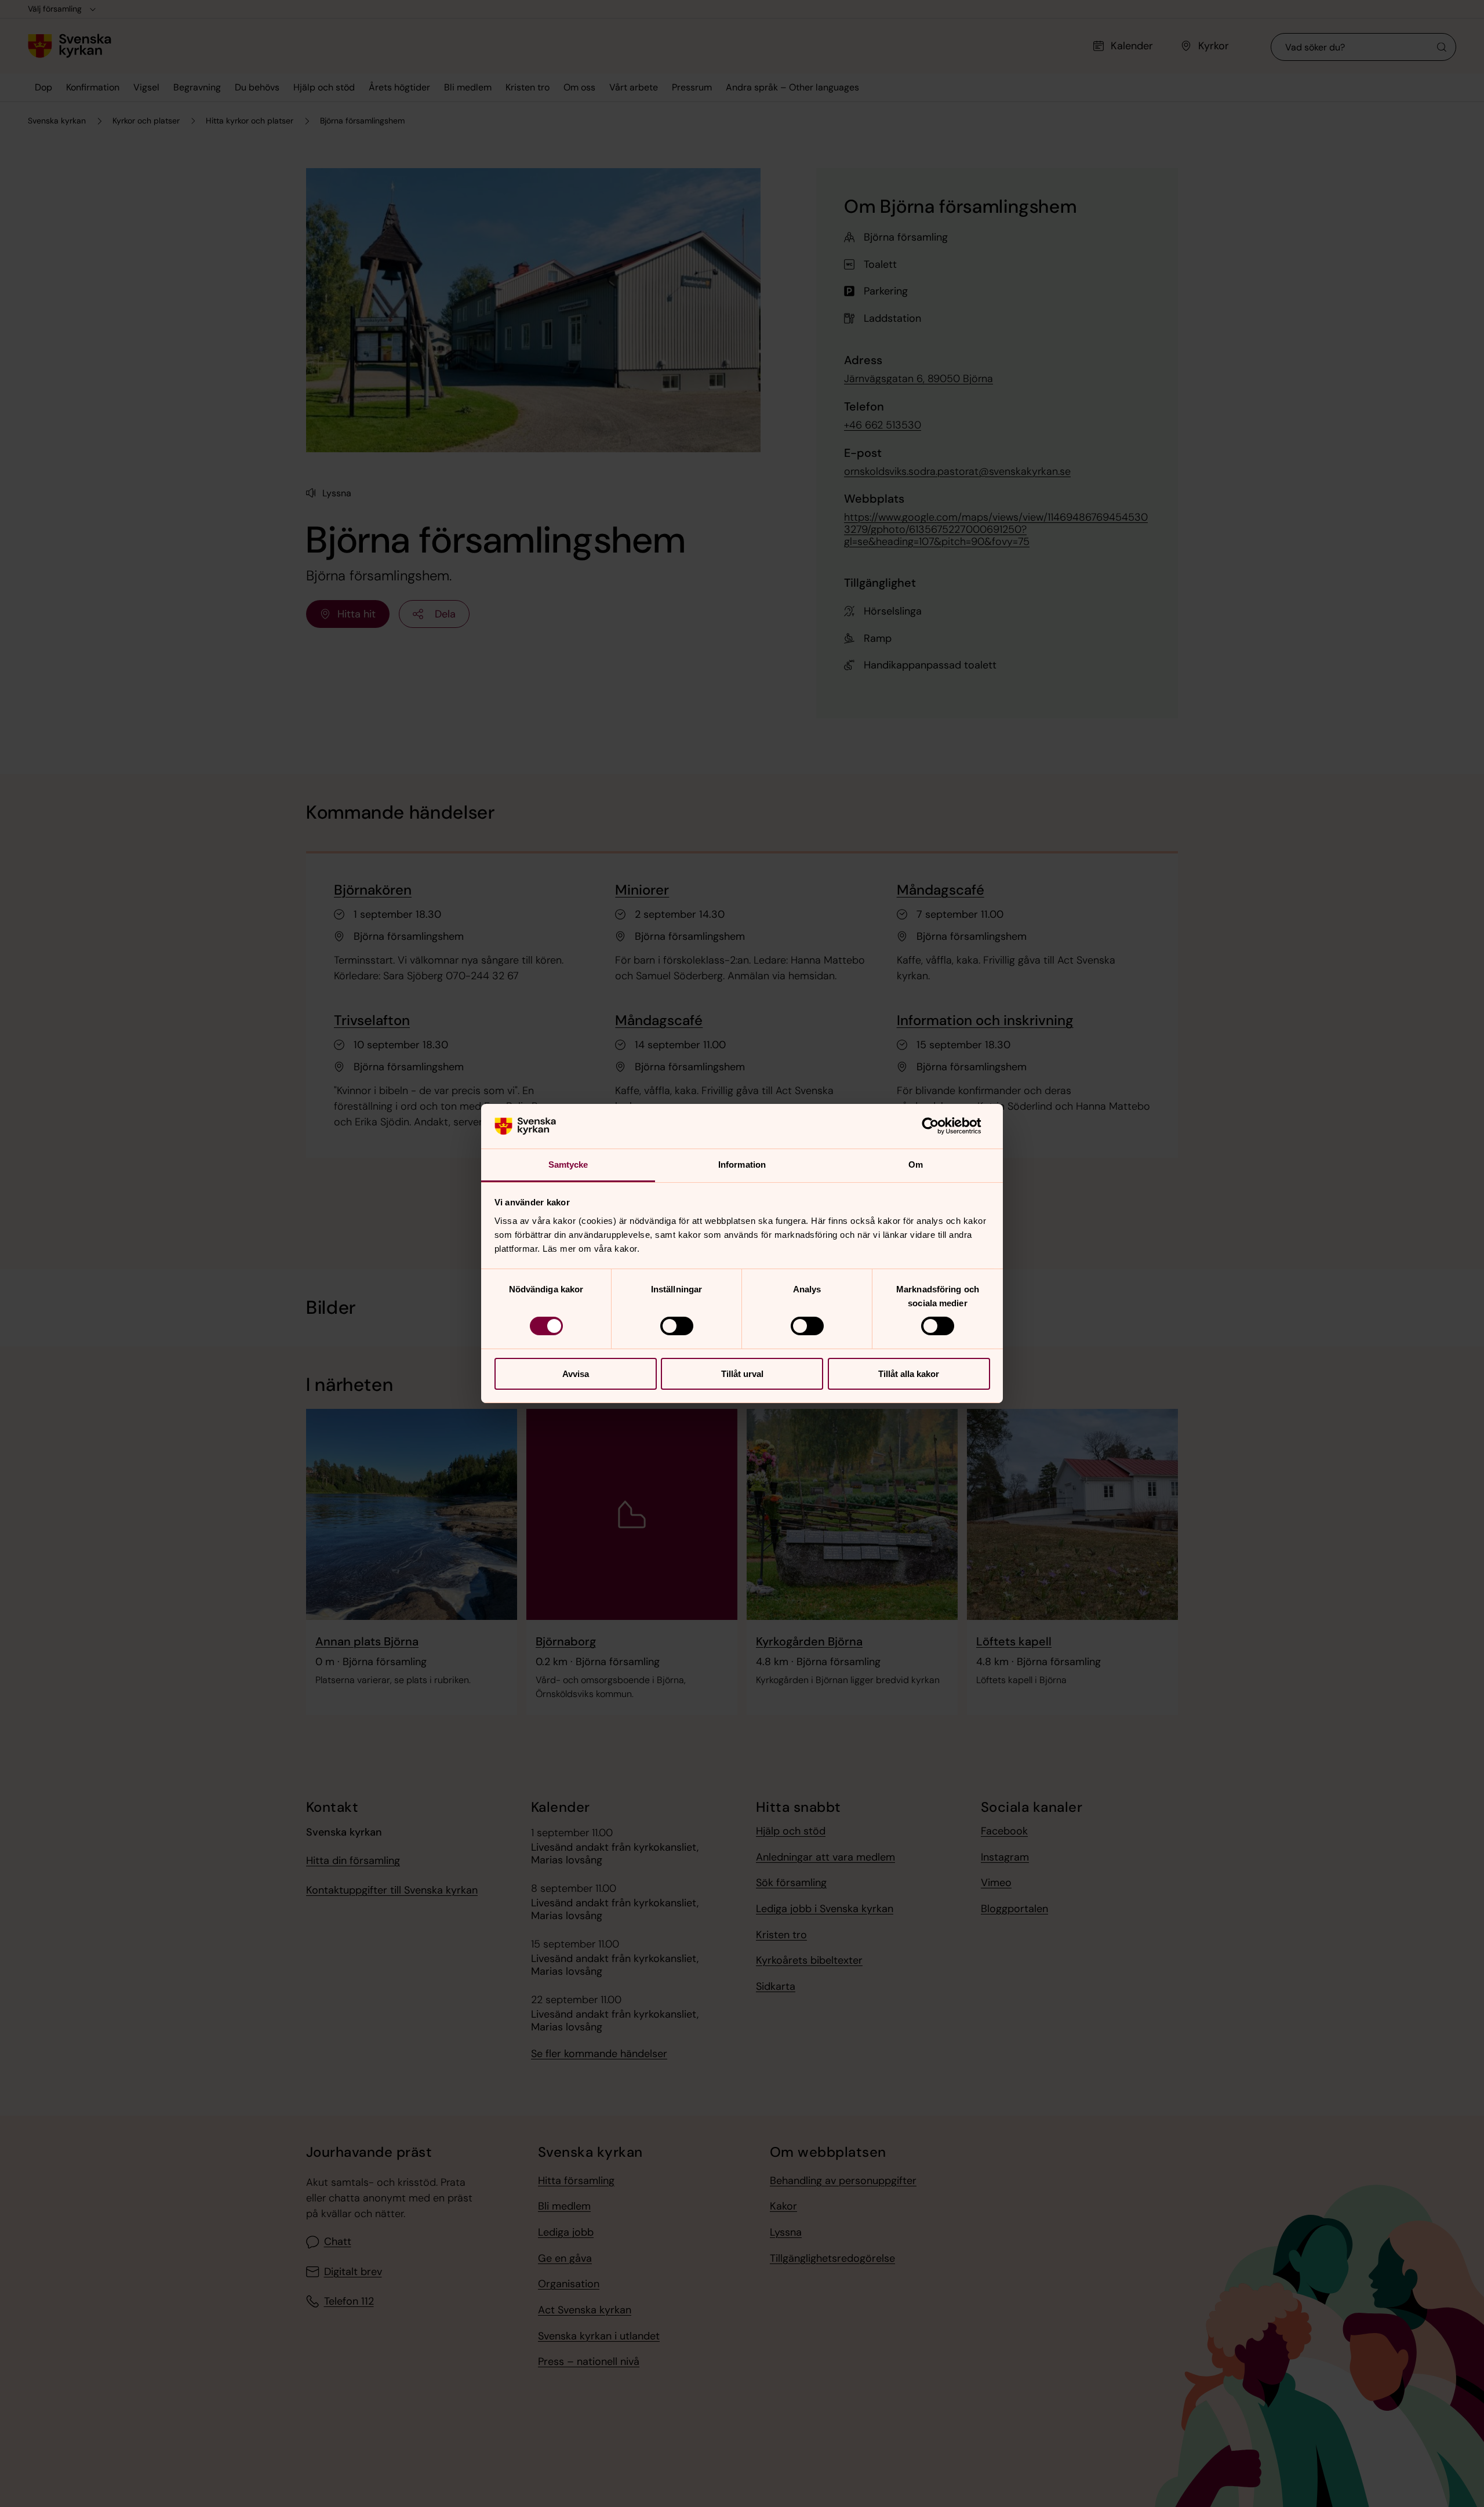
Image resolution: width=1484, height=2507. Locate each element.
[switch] (677, 1326)
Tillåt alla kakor (909, 1374)
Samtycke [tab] (568, 1165)
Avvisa (576, 1374)
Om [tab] (916, 1165)
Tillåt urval (742, 1374)
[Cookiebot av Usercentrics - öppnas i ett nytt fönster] (939, 1126)
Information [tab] (742, 1165)
